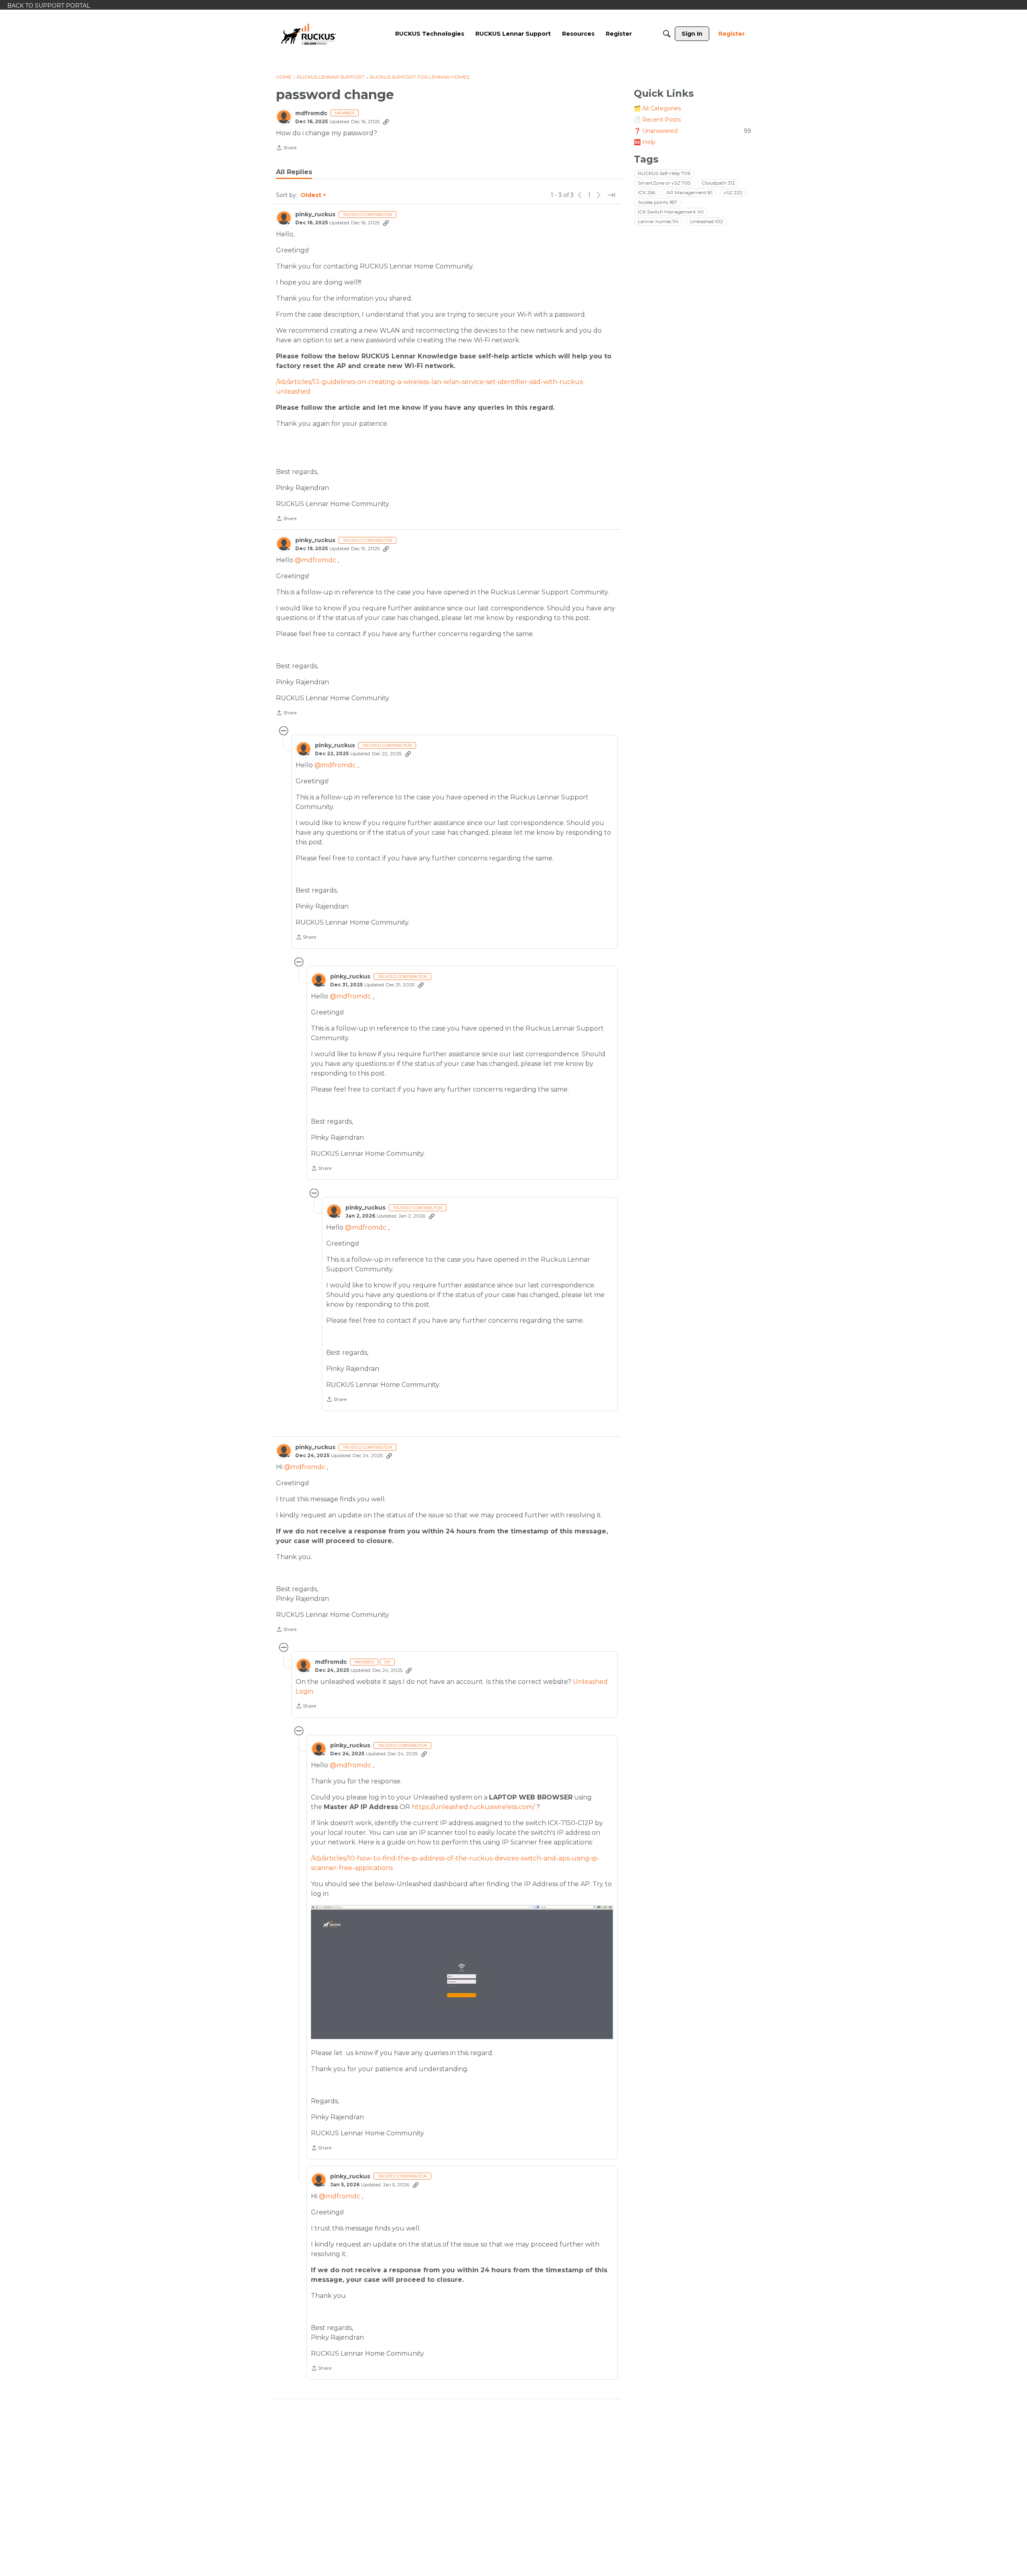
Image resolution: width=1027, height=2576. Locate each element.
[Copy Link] (386, 122)
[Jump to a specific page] (611, 195)
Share (286, 148)
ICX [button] (646, 192)
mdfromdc (311, 113)
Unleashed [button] (706, 221)
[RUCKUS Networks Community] (309, 34)
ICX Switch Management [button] (671, 212)
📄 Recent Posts (657, 120)
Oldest (311, 195)
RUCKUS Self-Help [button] (664, 173)
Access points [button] (658, 202)
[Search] (667, 34)
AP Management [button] (689, 192)
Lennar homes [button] (658, 221)
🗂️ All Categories (657, 108)
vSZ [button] (733, 192)
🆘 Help (645, 142)
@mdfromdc (316, 560)
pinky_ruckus (315, 214)
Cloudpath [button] (718, 183)
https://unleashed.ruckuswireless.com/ (473, 1807)
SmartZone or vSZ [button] (664, 183)
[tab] (294, 172)
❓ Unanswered (692, 131)
